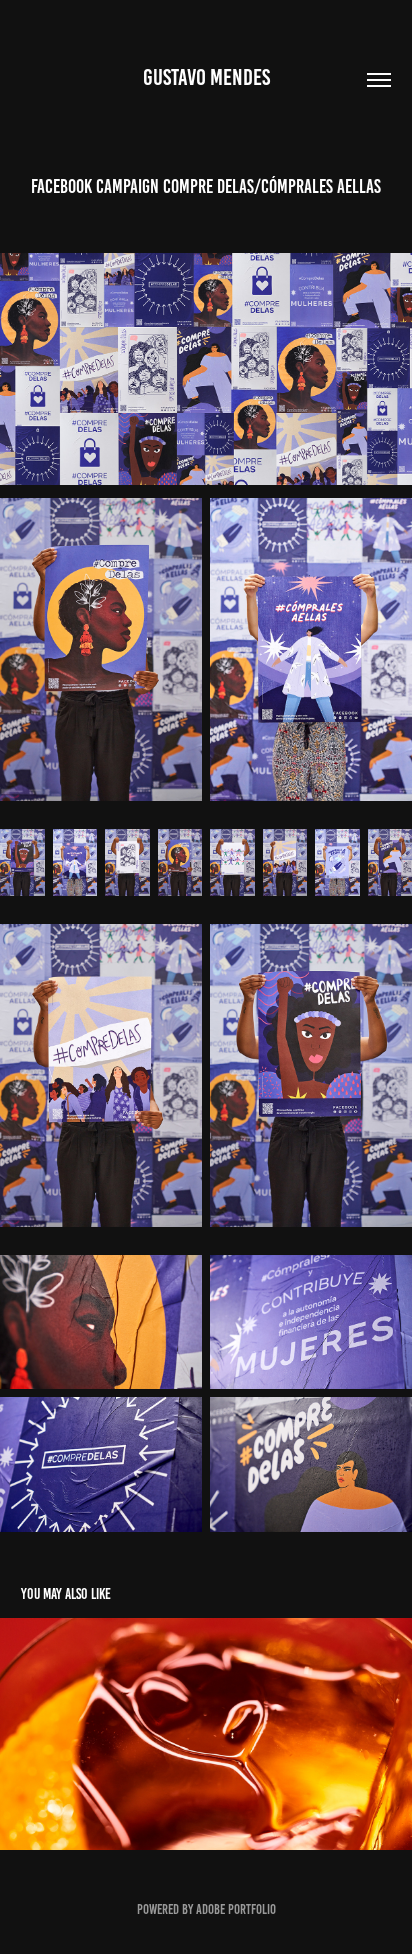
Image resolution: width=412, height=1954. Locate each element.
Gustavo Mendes (206, 77)
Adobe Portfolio (236, 1909)
